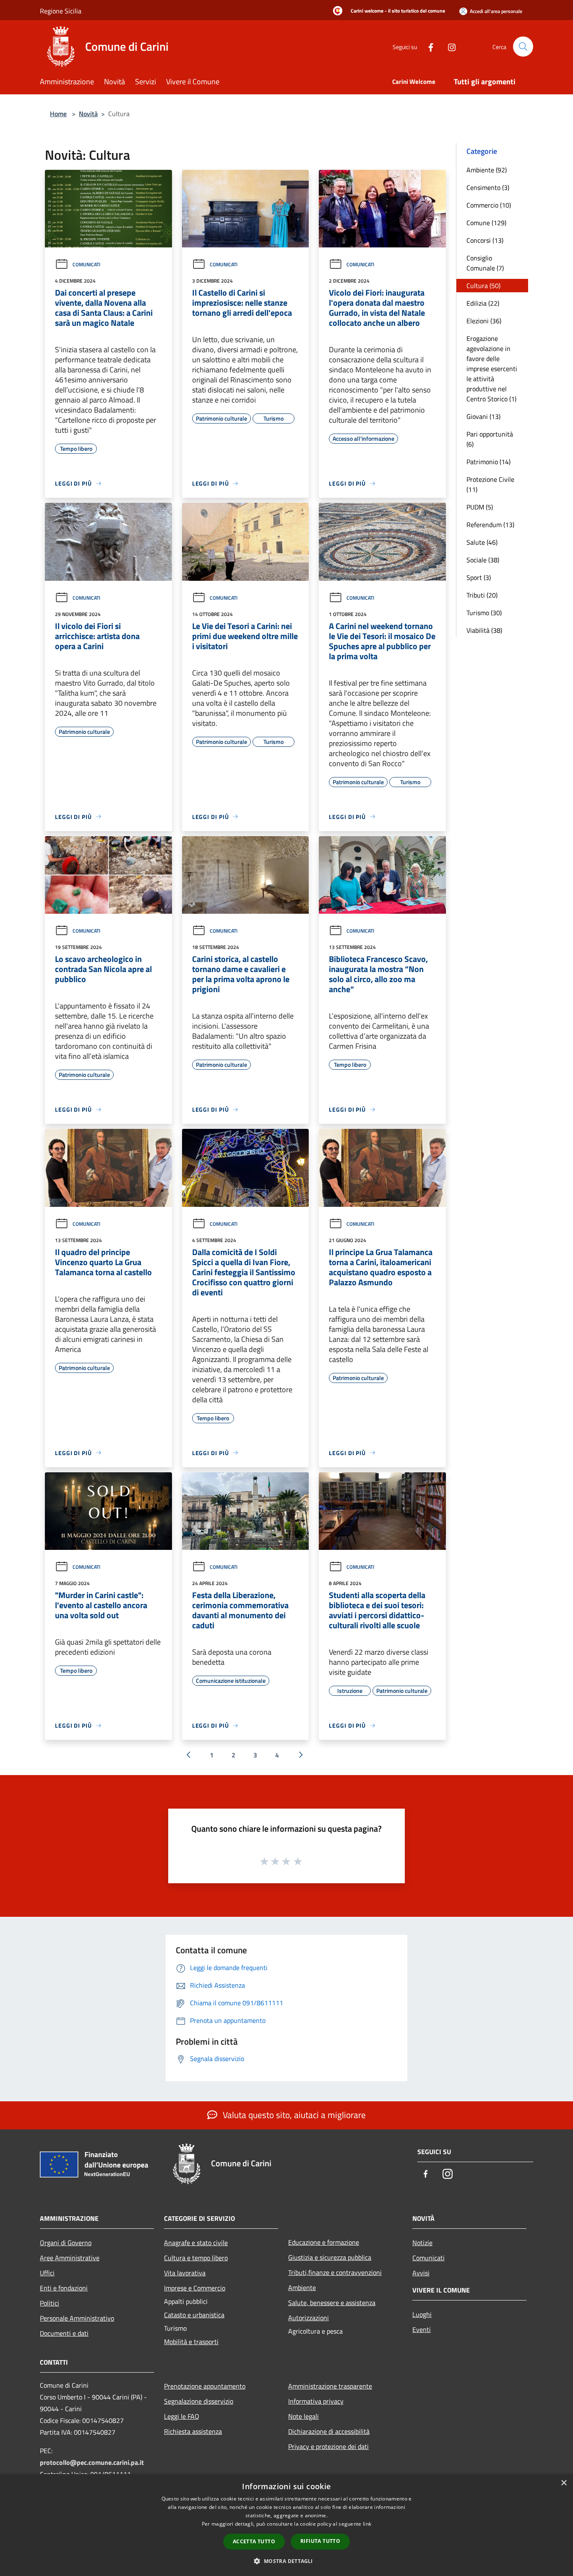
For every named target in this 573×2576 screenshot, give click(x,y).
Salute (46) (482, 542)
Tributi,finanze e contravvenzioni (335, 2272)
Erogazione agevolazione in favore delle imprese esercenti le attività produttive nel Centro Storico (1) (492, 369)
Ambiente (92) (487, 170)
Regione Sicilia (61, 11)
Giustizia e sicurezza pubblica (330, 2257)
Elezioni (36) (484, 321)
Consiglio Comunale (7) (485, 263)
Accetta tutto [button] (254, 2541)
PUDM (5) (480, 507)
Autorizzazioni (309, 2318)
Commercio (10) (489, 205)
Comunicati (86, 264)
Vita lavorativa (185, 2273)
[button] (286, 2561)
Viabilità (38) (484, 630)
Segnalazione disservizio (199, 2401)
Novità (88, 114)
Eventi (422, 2329)
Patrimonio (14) (488, 462)
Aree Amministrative (70, 2258)
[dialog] (286, 2525)
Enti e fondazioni (64, 2288)
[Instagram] (448, 46)
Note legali (303, 2416)
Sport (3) (479, 577)
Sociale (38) (483, 560)
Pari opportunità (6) (490, 439)
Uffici (47, 2273)
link (367, 2524)
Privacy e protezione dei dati (328, 2446)
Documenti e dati (64, 2333)
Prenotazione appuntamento (205, 2386)
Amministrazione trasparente (330, 2386)
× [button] (564, 2483)
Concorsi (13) (485, 240)
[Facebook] (427, 46)
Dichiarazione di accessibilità (329, 2431)
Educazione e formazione (324, 2242)
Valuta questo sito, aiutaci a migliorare (293, 2115)
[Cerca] (523, 47)
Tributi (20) (482, 595)
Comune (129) (486, 223)
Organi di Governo (66, 2243)
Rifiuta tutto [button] (320, 2541)
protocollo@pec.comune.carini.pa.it (92, 2462)
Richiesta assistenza (193, 2431)
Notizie (422, 2243)
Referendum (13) (490, 525)
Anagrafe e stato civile (196, 2243)
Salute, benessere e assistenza (332, 2303)
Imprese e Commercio (195, 2288)
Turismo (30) (484, 613)
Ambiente (302, 2287)
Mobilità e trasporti (191, 2342)
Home (58, 114)
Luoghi (422, 2314)
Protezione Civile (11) (490, 484)
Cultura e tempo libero (196, 2258)
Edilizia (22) (483, 303)
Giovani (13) (483, 416)
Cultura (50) (483, 286)
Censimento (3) (488, 187)
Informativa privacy (316, 2401)
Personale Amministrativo (77, 2318)
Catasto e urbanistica (194, 2315)
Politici (49, 2303)
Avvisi (421, 2273)
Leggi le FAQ (182, 2416)
